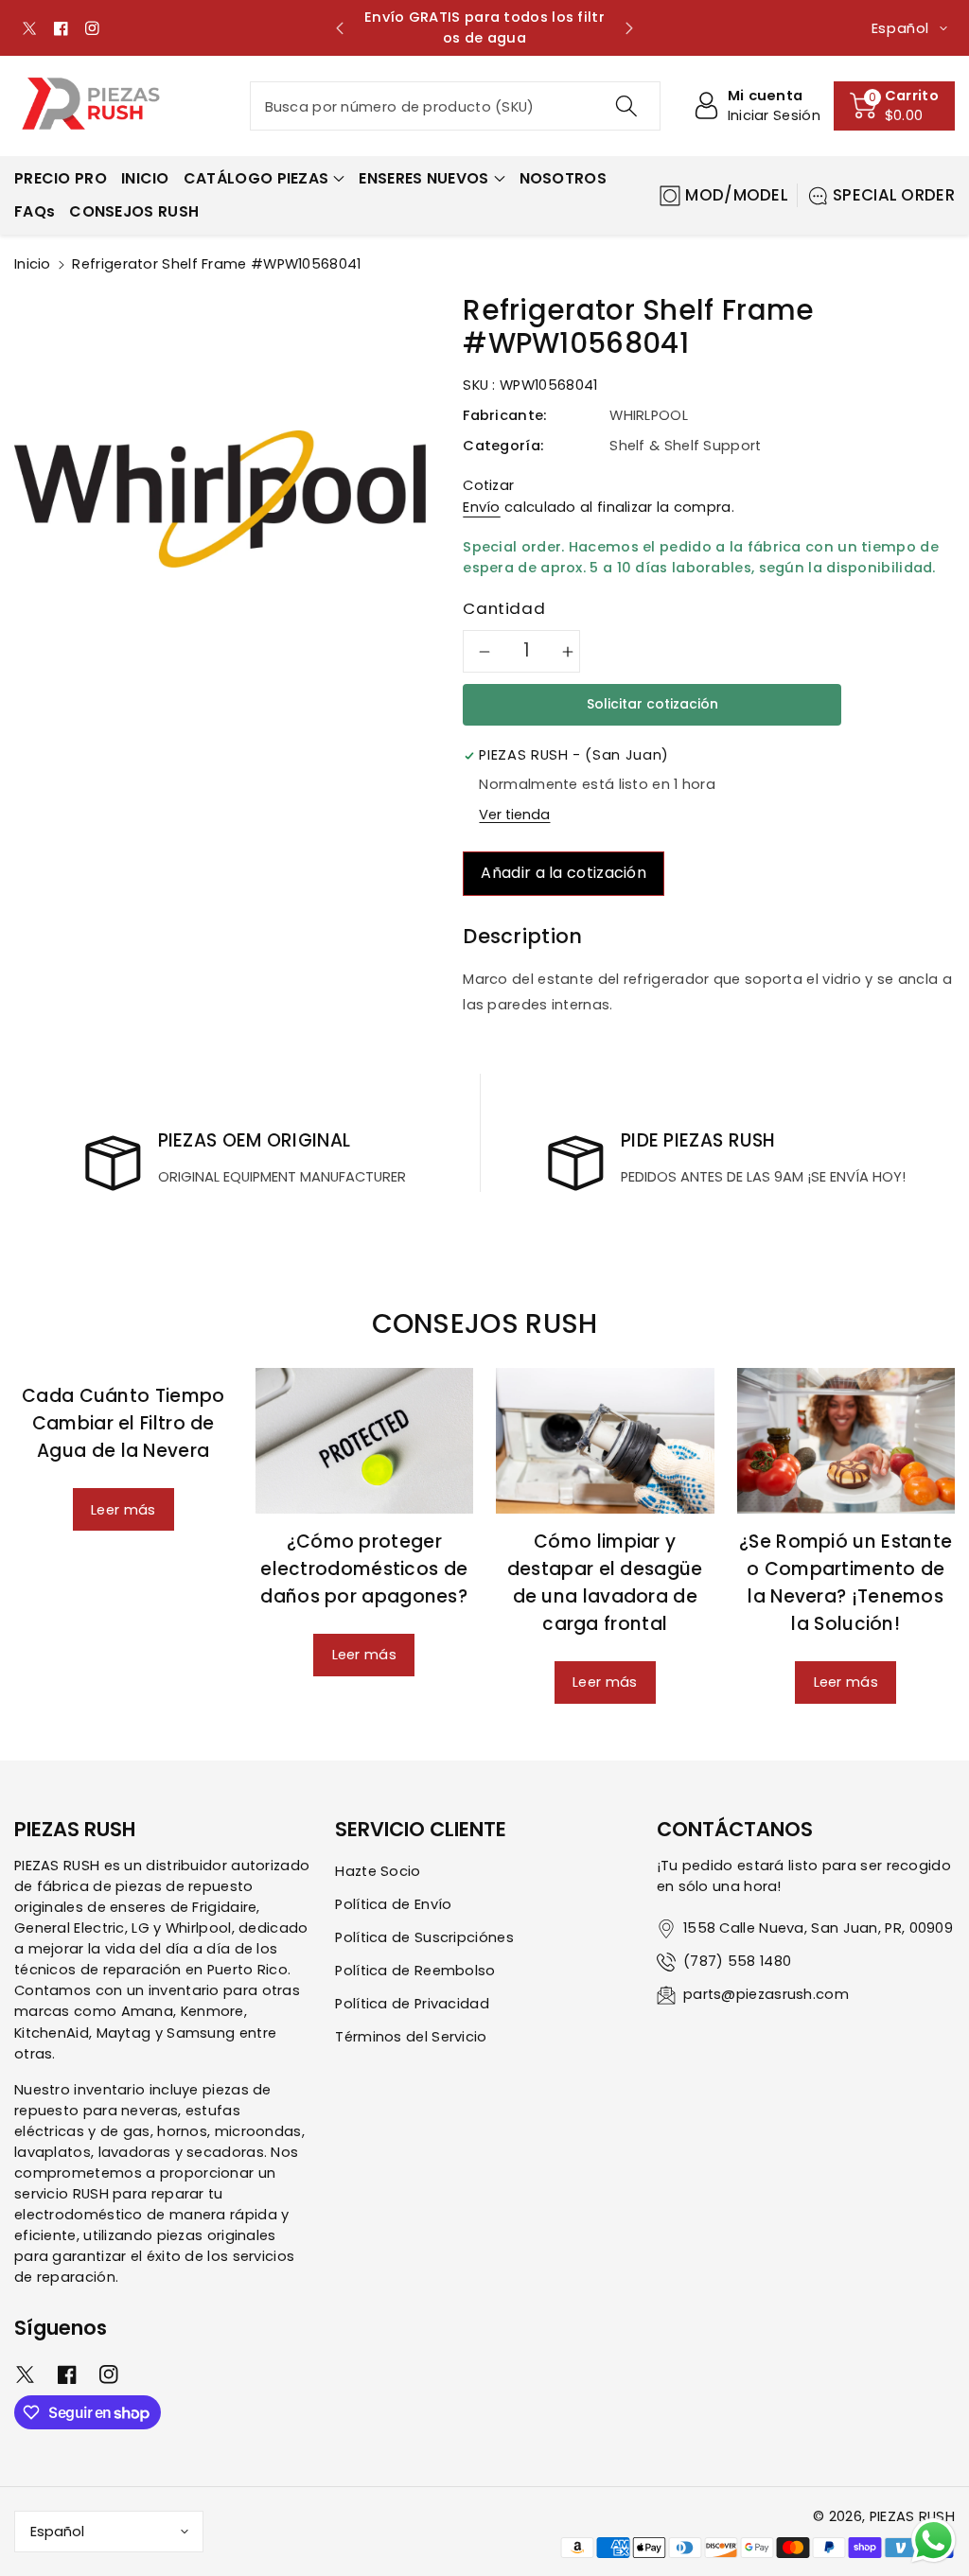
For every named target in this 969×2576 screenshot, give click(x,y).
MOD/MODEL (737, 195)
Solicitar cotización (652, 704)
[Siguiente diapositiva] (629, 28)
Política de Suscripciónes (424, 1937)
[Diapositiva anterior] (340, 28)
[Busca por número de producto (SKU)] (626, 106)
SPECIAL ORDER (894, 195)
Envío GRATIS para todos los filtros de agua (484, 27)
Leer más (123, 1510)
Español (57, 2532)
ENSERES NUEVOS (423, 178)
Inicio (33, 264)
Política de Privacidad (412, 2004)
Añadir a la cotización (564, 873)
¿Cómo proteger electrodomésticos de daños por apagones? (364, 1569)
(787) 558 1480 (737, 1961)
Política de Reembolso (415, 1971)
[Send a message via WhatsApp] (934, 2541)
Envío (482, 507)
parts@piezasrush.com (766, 1994)
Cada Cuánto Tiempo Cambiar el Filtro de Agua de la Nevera (123, 1423)
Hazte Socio (378, 1871)
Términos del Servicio (411, 2037)
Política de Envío (393, 1904)
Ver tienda (514, 815)
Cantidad (504, 608)
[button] (894, 106)
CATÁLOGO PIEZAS (256, 178)
